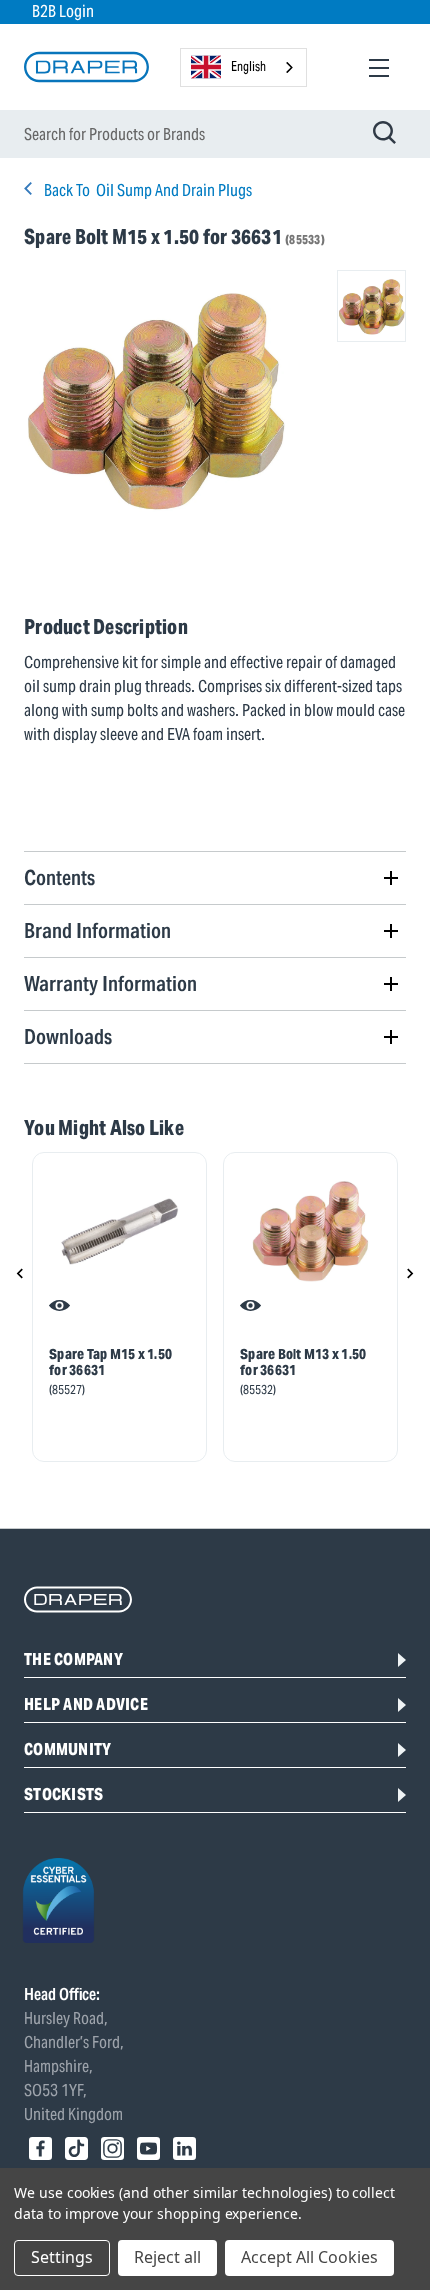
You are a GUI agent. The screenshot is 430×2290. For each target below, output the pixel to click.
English (248, 66)
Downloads (68, 1036)
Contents (59, 877)
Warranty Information (110, 983)
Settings (62, 2257)
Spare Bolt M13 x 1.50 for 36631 (303, 1362)
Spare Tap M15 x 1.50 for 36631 (110, 1362)
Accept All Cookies (309, 2257)
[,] (119, 1231)
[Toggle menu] (378, 67)
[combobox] (243, 67)
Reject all (167, 2257)
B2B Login (63, 11)
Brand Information (97, 930)
